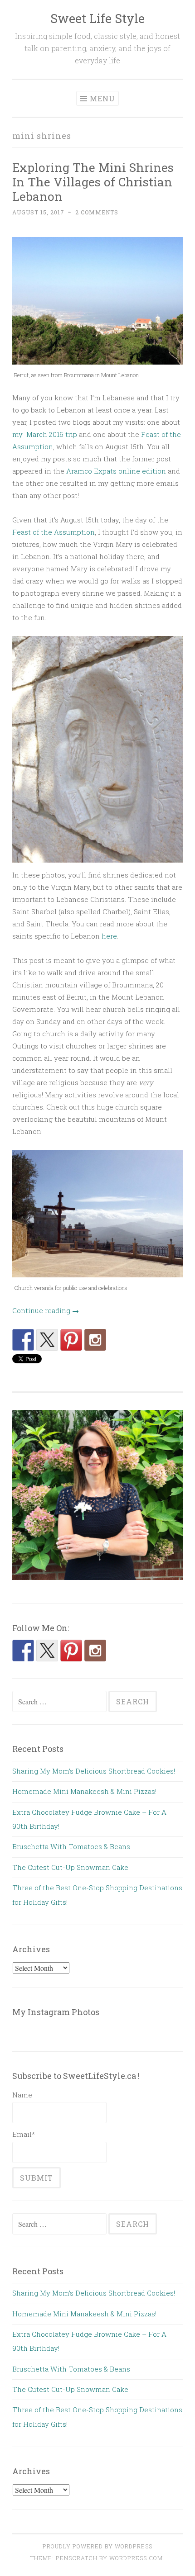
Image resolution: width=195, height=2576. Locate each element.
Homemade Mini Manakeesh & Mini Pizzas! (88, 1791)
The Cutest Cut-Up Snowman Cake (70, 1867)
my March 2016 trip (45, 434)
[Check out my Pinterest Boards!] (71, 1340)
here (109, 936)
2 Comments (97, 212)
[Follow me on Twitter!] (47, 1340)
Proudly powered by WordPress (97, 2546)
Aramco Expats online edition (116, 471)
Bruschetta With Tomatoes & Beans (71, 1846)
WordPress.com (136, 2558)
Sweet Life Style (97, 18)
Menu (102, 98)
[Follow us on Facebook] (23, 1340)
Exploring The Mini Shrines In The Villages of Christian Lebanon (93, 182)
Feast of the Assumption (54, 532)
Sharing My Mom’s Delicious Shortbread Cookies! (94, 1771)
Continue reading (46, 1310)
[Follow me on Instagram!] (95, 1340)
